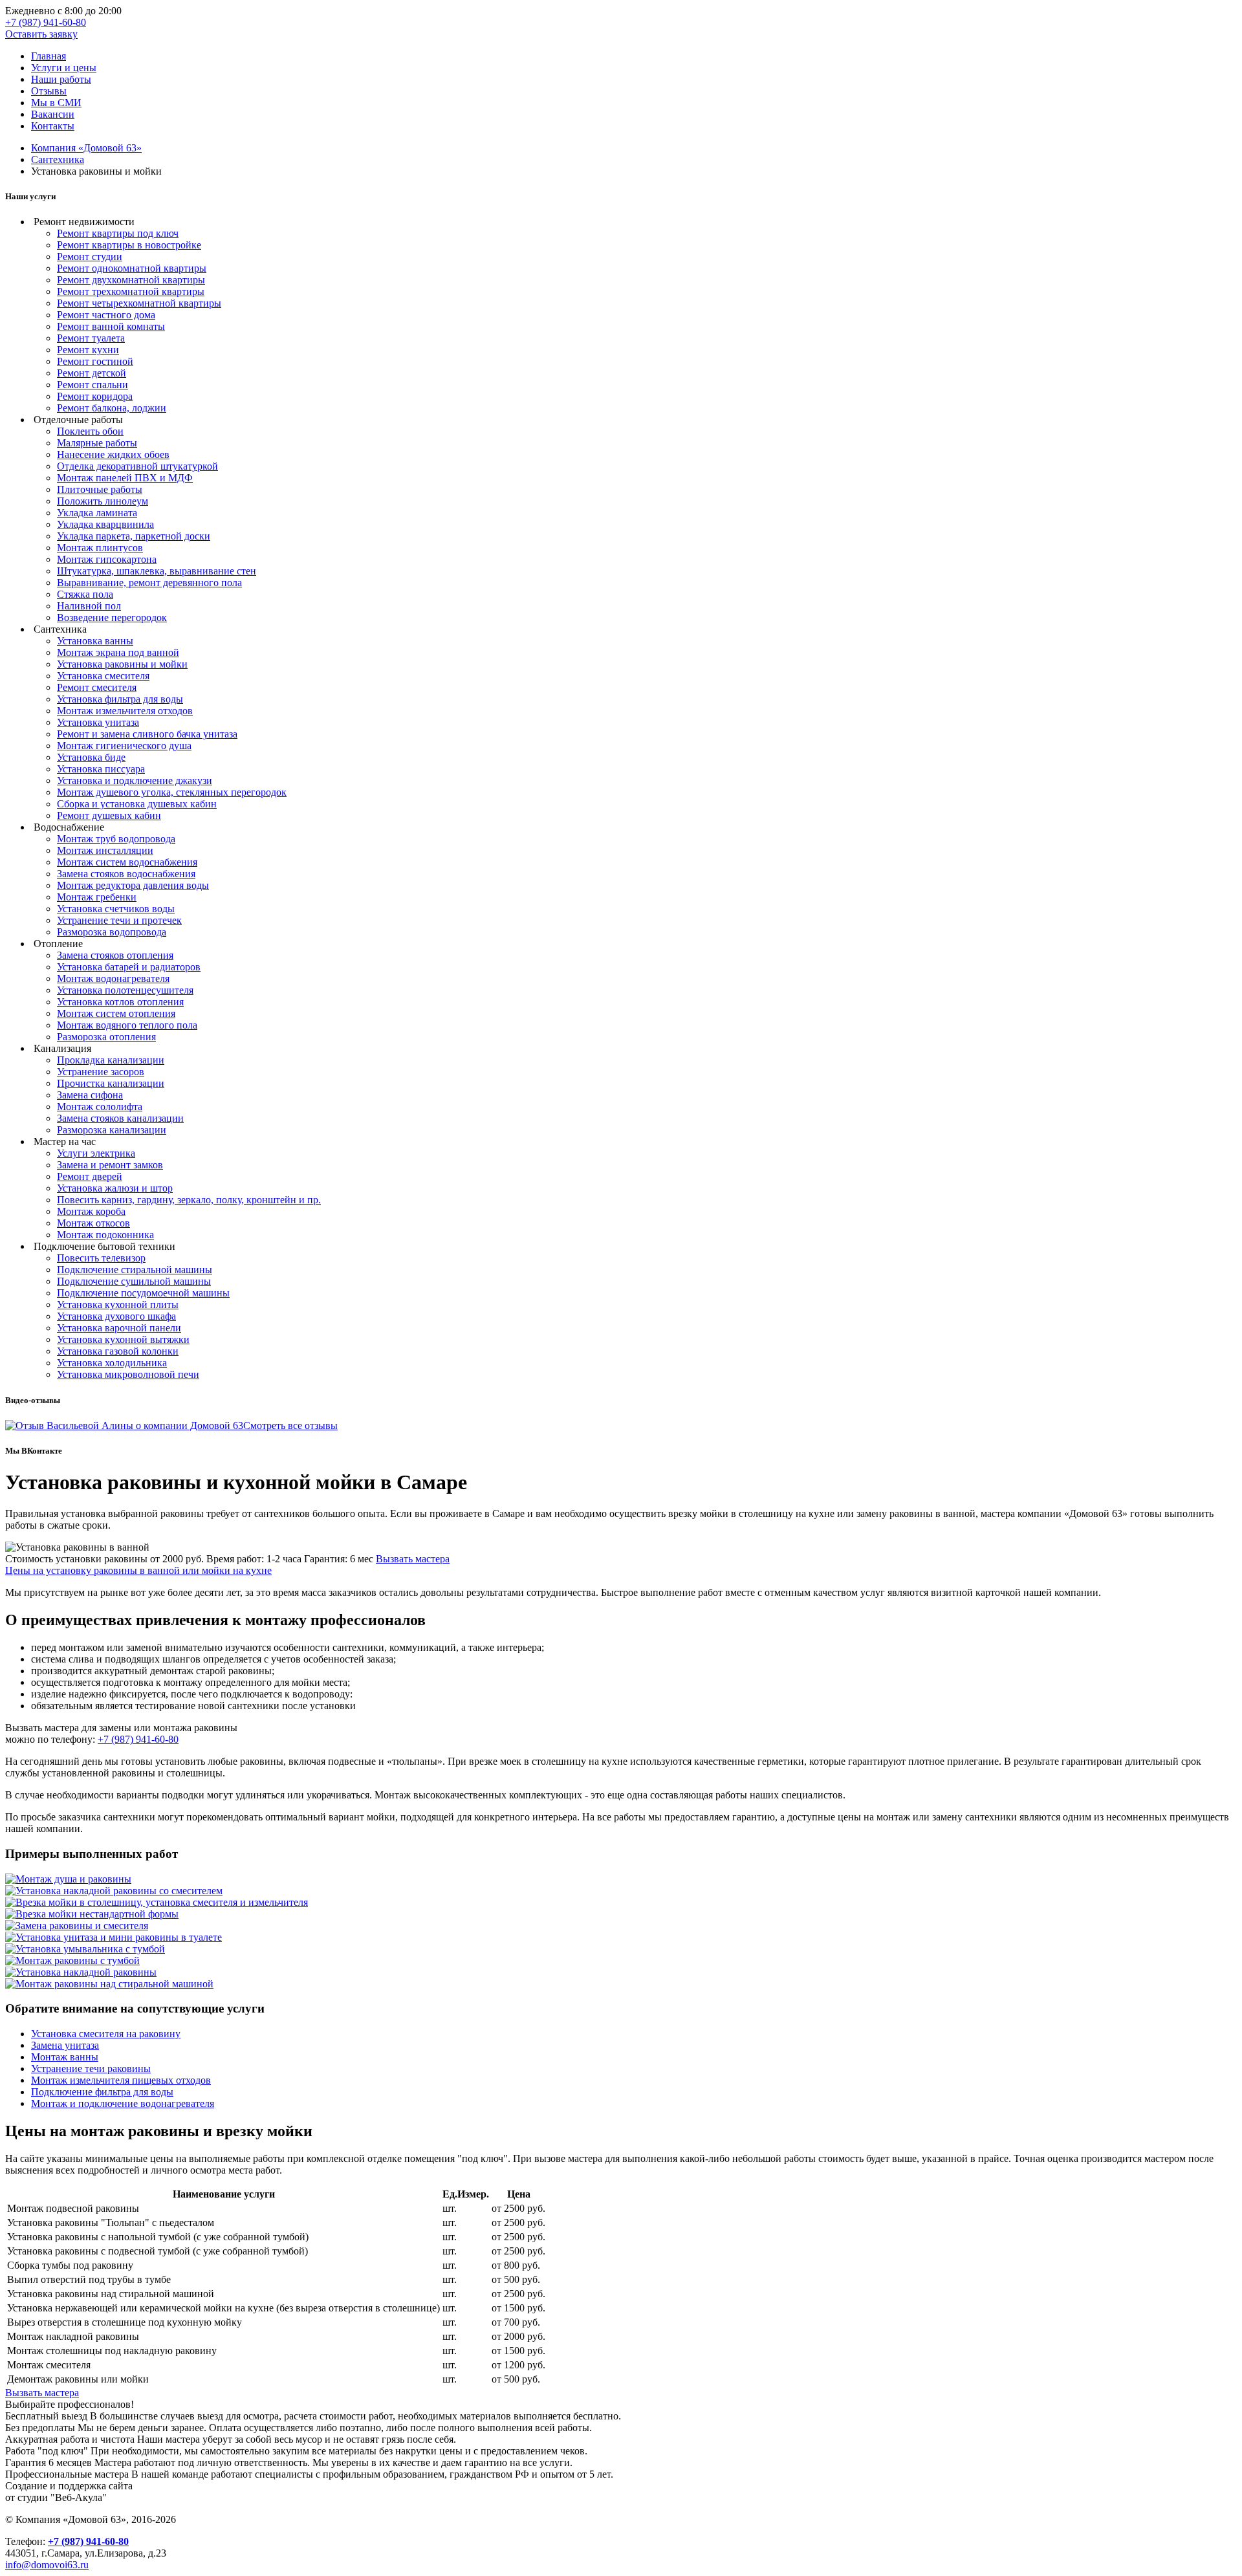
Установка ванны (95, 641)
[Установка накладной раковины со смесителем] (114, 1891)
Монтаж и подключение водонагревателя (123, 2103)
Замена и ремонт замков (110, 1165)
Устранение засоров (101, 1072)
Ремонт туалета (91, 338)
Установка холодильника (112, 1363)
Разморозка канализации (112, 1130)
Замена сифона (90, 1095)
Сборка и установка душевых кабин (137, 804)
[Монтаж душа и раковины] (68, 1879)
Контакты (53, 126)
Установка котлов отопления (120, 1002)
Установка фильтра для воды (120, 699)
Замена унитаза (65, 2045)
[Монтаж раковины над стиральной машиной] (109, 1984)
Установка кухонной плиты (118, 1304)
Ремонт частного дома (106, 315)
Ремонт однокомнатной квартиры (132, 268)
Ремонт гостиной (95, 361)
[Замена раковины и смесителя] (77, 1926)
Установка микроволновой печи (128, 1374)
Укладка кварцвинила (105, 524)
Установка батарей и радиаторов (129, 967)
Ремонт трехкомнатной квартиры (131, 291)
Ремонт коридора (95, 396)
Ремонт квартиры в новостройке (129, 245)
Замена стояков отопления (115, 955)
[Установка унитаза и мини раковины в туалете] (114, 1937)
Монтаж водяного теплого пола (127, 1025)
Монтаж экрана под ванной (118, 652)
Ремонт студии (90, 257)
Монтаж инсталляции (105, 850)
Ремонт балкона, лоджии (112, 408)
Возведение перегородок (112, 617)
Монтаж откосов (93, 1223)
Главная (49, 56)
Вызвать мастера (413, 1559)
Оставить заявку (41, 34)
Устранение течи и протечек (119, 920)
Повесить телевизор (101, 1258)
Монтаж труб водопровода (116, 839)
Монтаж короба (91, 1211)
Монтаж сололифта (100, 1107)
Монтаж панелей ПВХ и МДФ (125, 478)
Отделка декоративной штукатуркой (137, 466)
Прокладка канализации (111, 1060)
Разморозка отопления (106, 1037)
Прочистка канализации (111, 1083)
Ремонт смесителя (97, 687)
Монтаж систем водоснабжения (127, 862)
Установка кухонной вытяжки (123, 1339)
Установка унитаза (98, 722)
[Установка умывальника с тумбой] (85, 1949)
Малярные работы (97, 443)
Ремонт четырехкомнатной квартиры (139, 303)
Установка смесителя (103, 676)
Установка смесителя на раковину (106, 2034)
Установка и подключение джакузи (135, 780)
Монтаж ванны (65, 2057)
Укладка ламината (97, 513)
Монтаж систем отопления (116, 1013)
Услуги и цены (64, 68)
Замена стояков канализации (120, 1118)
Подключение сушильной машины (134, 1281)
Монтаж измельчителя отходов (125, 711)
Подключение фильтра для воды (102, 2092)
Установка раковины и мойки (122, 664)
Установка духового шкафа (116, 1316)
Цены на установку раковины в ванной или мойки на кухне (138, 1570)
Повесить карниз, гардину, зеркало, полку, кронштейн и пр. (189, 1200)
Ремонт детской (92, 373)
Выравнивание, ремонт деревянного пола (149, 583)
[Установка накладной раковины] (81, 1972)
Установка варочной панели (119, 1328)
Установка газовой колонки (118, 1351)
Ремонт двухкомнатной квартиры (131, 280)
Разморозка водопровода (112, 932)
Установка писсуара (101, 769)
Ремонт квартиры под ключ (118, 233)
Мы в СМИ (56, 103)
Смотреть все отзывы (290, 1425)
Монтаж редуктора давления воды (133, 885)
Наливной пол (89, 606)
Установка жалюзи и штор (115, 1188)
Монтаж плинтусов (100, 548)
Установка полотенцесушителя (125, 990)
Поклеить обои (90, 431)
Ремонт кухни (88, 350)
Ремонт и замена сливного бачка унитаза (147, 734)
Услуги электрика (96, 1153)
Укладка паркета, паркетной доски (134, 536)
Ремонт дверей (90, 1176)
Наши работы (61, 79)
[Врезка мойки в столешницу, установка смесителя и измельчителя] (157, 1902)
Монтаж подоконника (105, 1235)
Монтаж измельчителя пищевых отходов (121, 2080)
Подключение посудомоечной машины (143, 1293)
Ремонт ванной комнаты (111, 326)
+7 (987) (46, 22)
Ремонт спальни (93, 385)
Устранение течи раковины (91, 2068)
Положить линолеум (103, 501)
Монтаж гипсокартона (107, 559)
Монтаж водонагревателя (113, 978)
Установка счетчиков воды (116, 909)
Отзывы (49, 91)
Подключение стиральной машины (135, 1270)
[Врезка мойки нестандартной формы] (92, 1914)
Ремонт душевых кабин (109, 815)
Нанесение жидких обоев (113, 454)
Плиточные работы (100, 489)
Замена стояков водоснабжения (126, 874)
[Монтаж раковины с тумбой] (72, 1960)
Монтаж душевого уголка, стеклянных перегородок (172, 792)
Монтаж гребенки (97, 897)
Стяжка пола (85, 594)
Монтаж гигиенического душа (124, 746)
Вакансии (53, 114)
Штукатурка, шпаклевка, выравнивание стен (157, 571)
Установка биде (91, 757)
